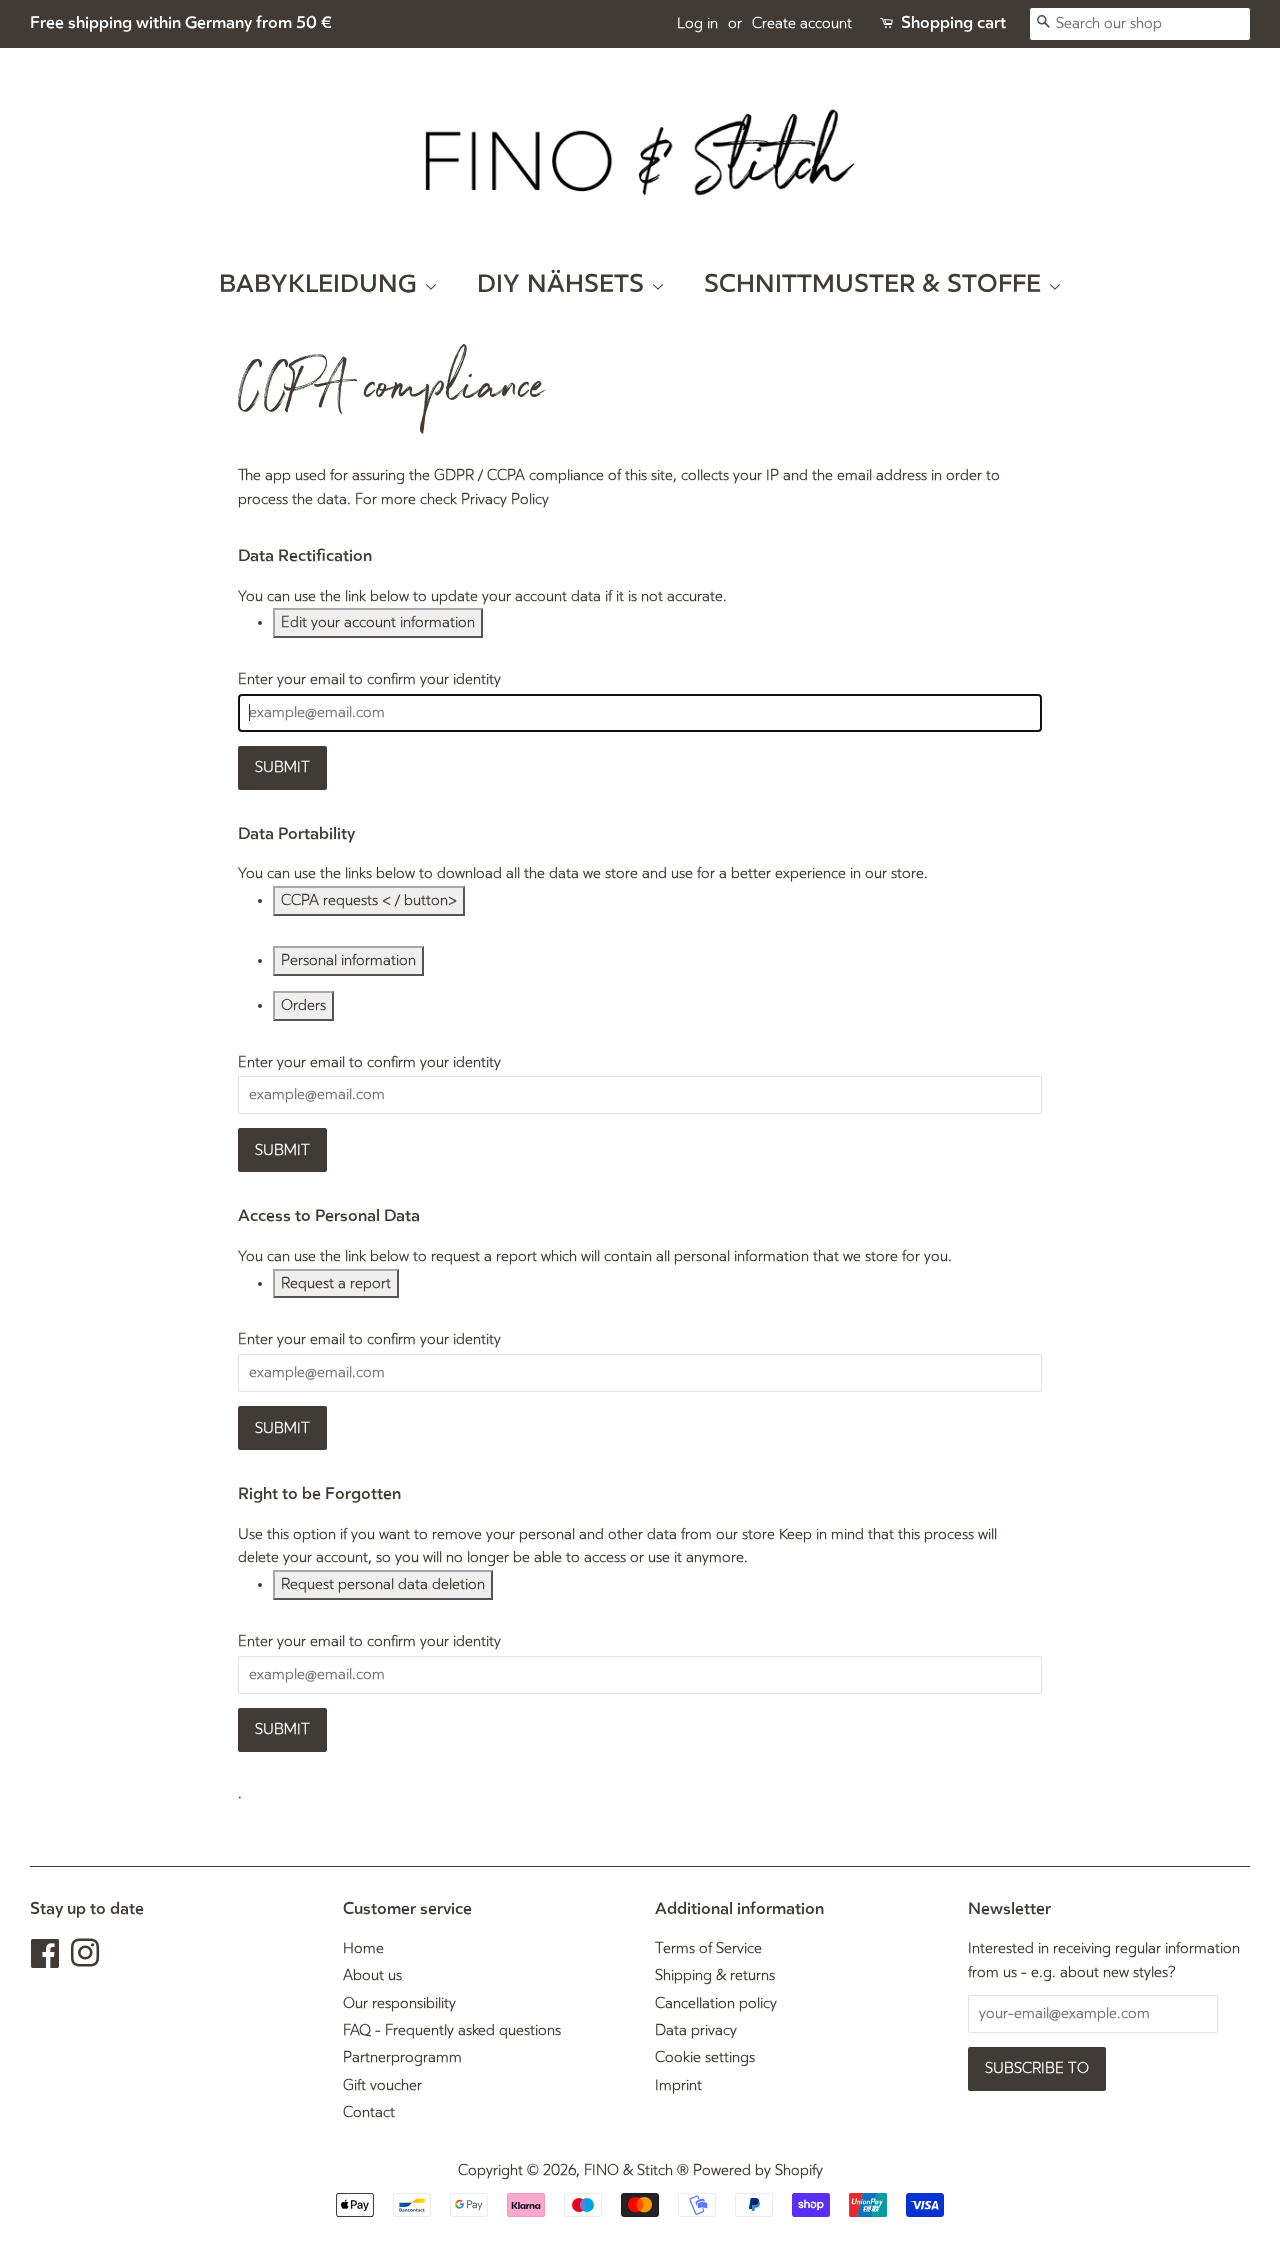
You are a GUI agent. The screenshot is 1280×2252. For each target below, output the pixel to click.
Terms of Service (708, 1948)
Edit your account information (378, 622)
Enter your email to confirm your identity (369, 679)
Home (363, 1948)
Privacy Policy (505, 499)
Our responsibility (399, 2003)
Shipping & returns (715, 1975)
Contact (369, 2112)
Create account (802, 23)
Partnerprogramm (402, 2057)
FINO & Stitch (628, 2170)
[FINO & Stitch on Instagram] (85, 1960)
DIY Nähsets (564, 284)
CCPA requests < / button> (369, 900)
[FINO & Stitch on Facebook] (45, 1960)
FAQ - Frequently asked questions (452, 2030)
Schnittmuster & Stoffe (876, 284)
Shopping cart (953, 23)
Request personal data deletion (383, 1584)
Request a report (336, 1283)
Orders (303, 1005)
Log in (697, 23)
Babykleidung (321, 284)
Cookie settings (705, 2057)
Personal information (348, 960)
